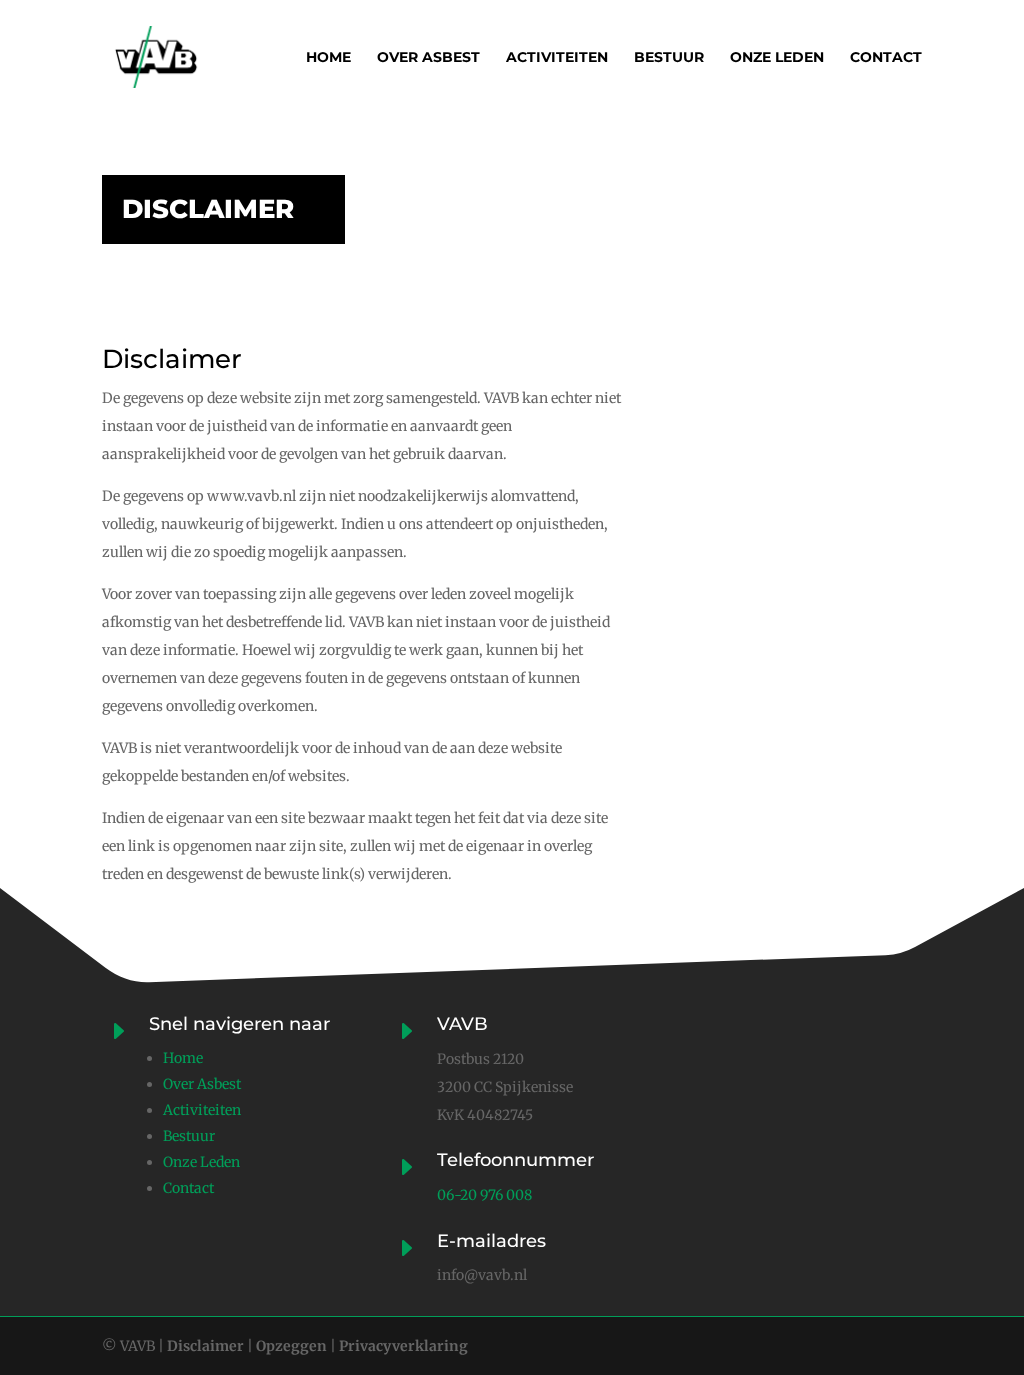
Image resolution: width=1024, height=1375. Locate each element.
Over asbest (428, 58)
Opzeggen (290, 1346)
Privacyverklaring (402, 1346)
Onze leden (777, 58)
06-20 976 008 (484, 1195)
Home (328, 58)
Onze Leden (201, 1162)
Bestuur (669, 58)
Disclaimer (205, 1346)
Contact (886, 58)
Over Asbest (202, 1084)
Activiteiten (557, 58)
